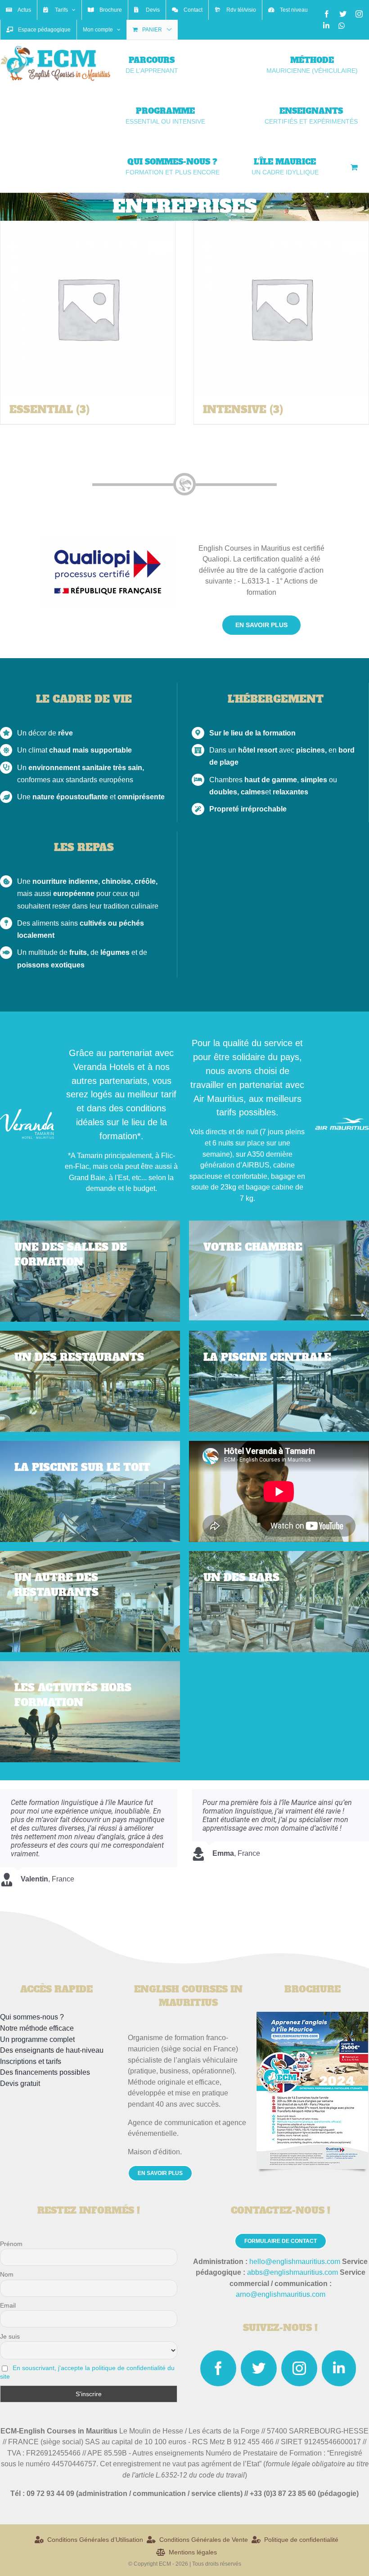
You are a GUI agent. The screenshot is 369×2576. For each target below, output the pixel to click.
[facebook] (218, 2368)
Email (8, 2305)
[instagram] (299, 2368)
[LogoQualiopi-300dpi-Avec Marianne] (108, 539)
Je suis (10, 2336)
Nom (7, 2274)
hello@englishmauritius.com (295, 2262)
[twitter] (259, 2368)
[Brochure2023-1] (312, 2015)
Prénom (11, 2244)
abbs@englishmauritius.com (292, 2272)
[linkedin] (339, 2368)
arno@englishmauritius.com (281, 2294)
